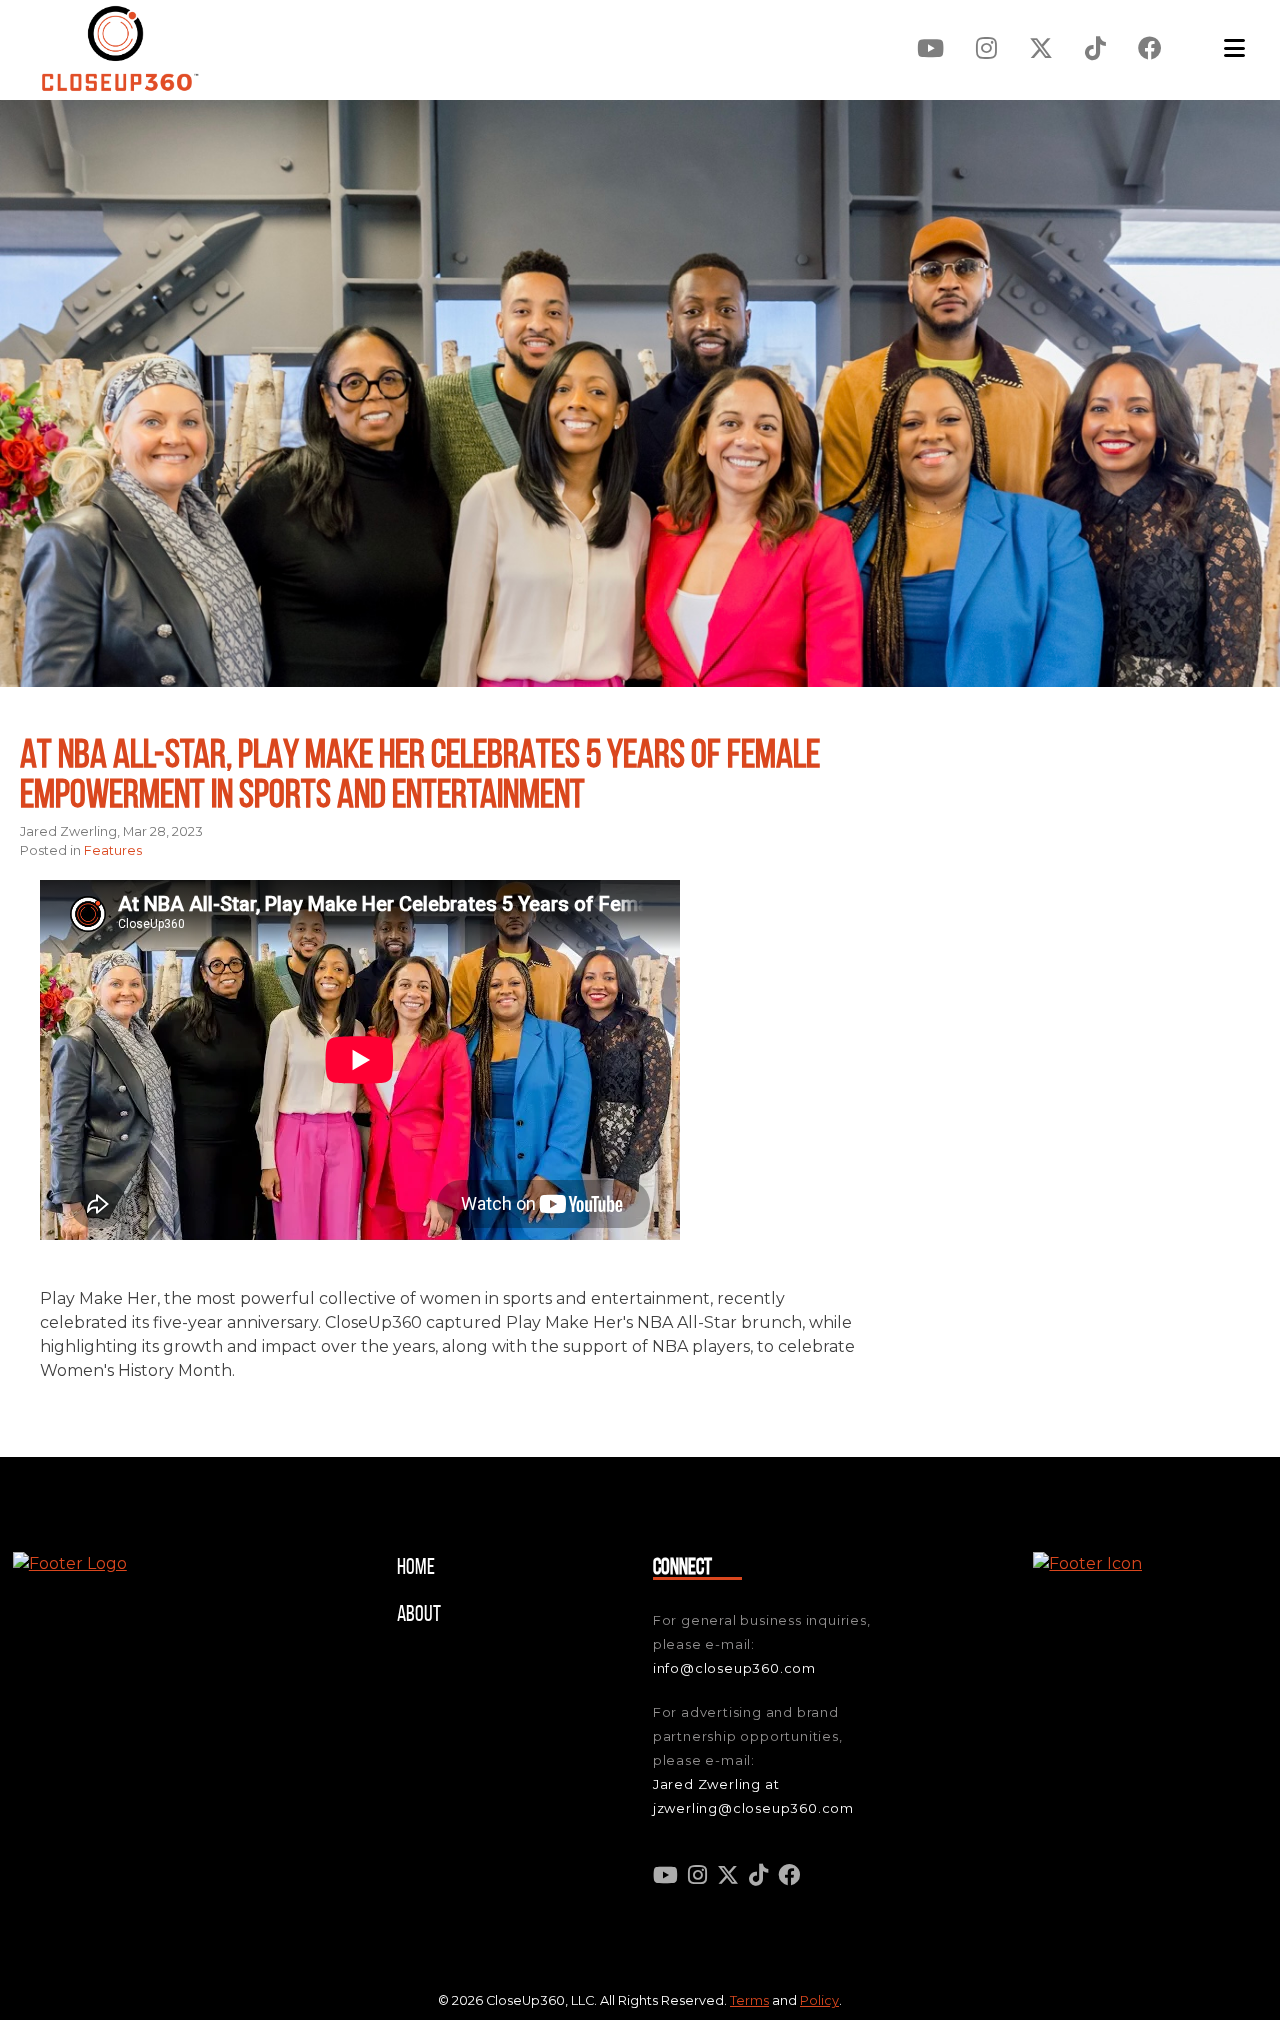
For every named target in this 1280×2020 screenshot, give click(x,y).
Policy (819, 2000)
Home (416, 1568)
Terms (749, 2000)
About (419, 1615)
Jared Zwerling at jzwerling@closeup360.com (753, 1796)
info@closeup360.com (734, 1668)
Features (113, 850)
